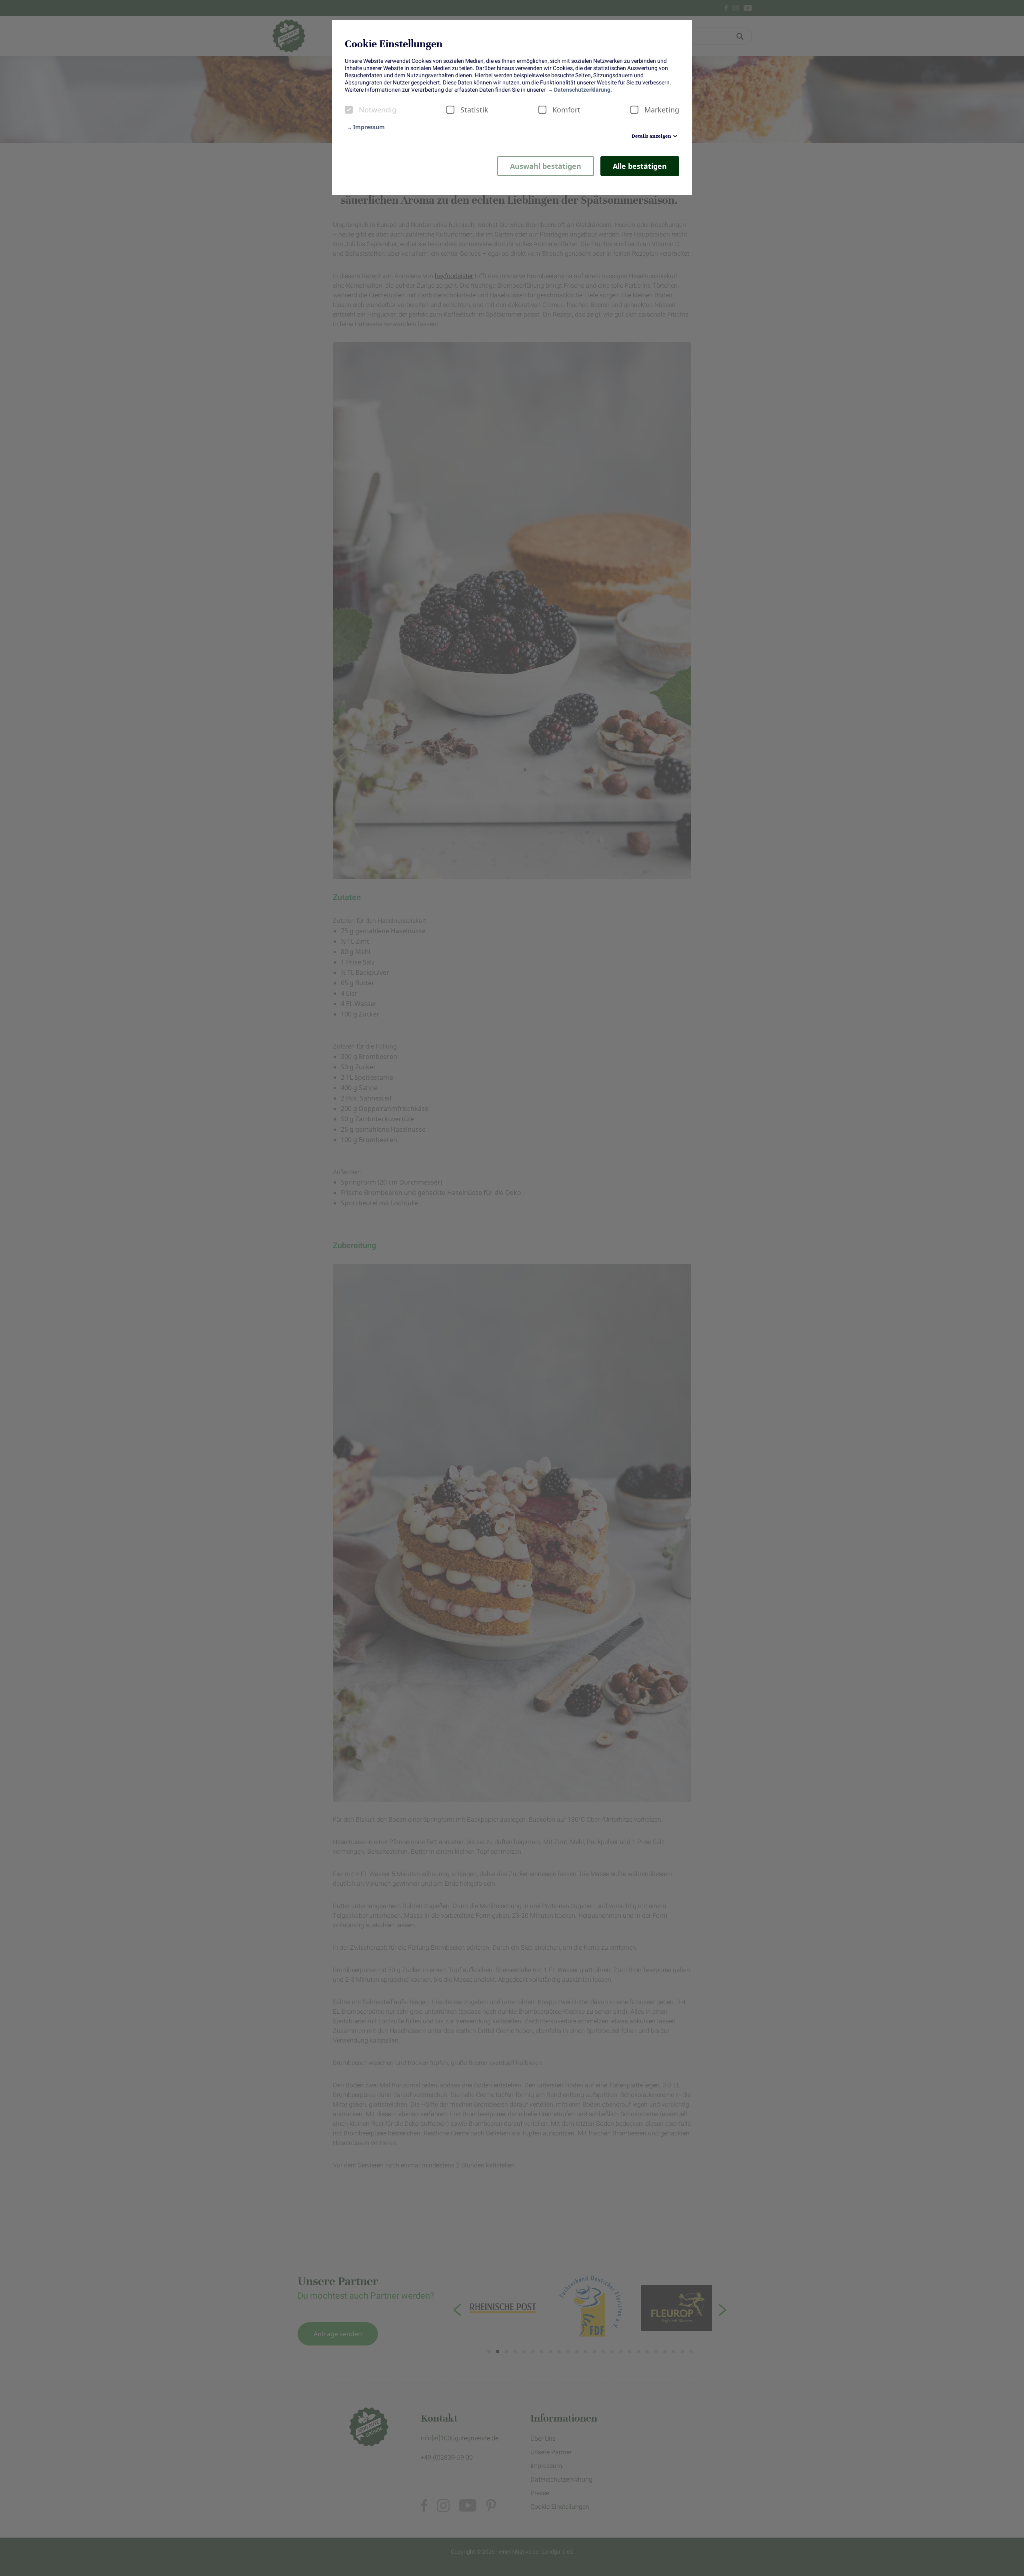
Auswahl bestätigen (546, 166)
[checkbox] (349, 110)
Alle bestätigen (640, 166)
